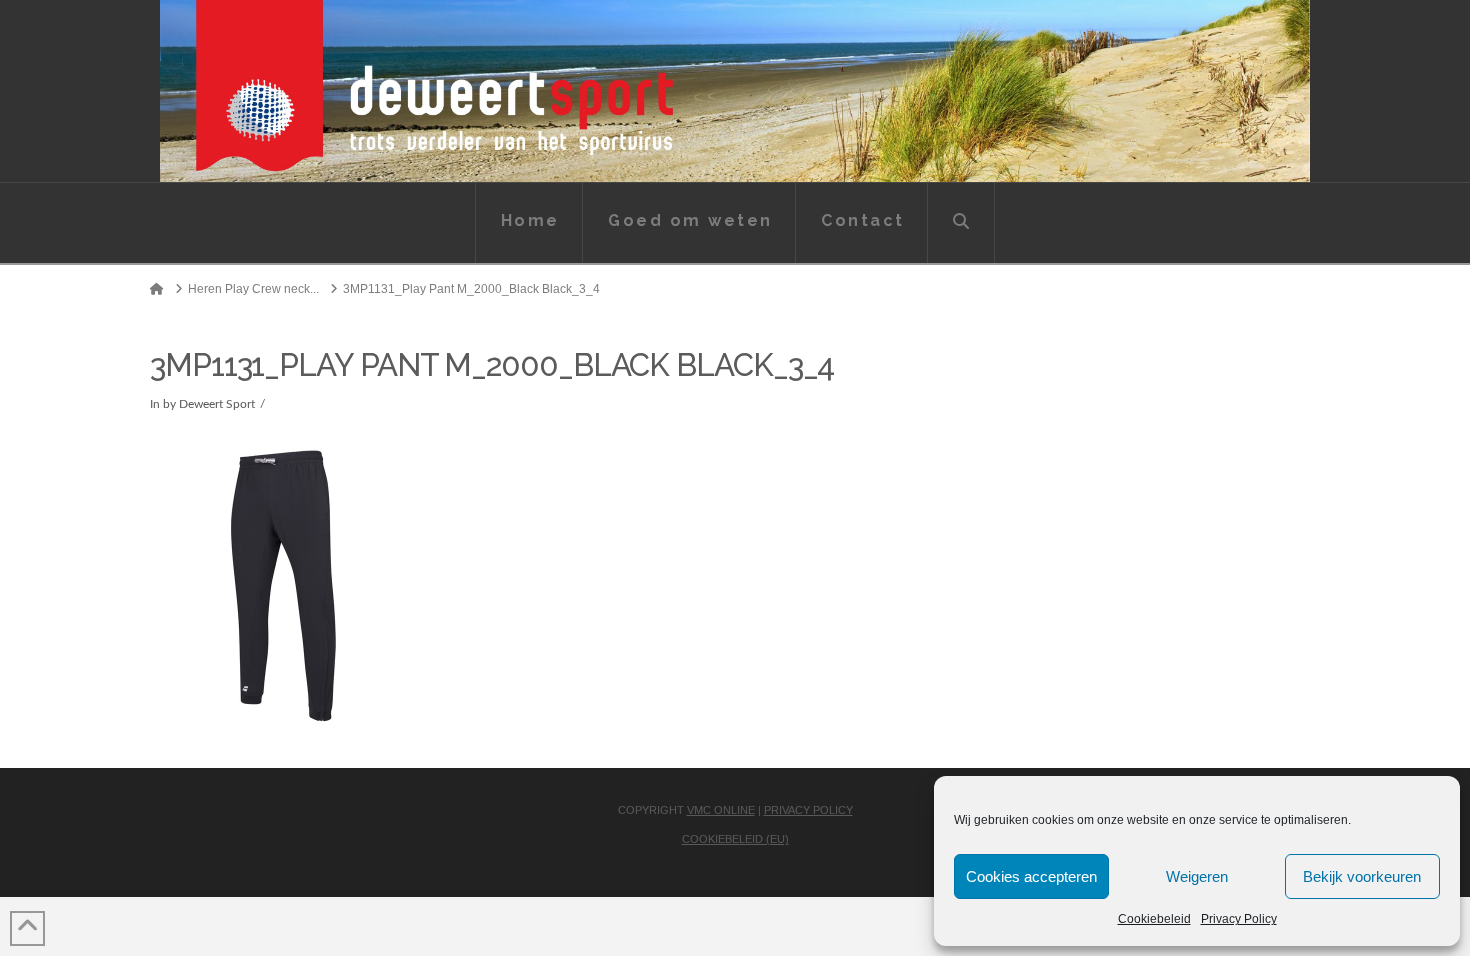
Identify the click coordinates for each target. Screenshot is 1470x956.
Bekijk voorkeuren (1362, 876)
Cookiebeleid (1154, 919)
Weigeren (1197, 876)
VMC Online (721, 810)
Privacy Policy (1239, 919)
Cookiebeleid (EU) (735, 839)
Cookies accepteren (1031, 876)
